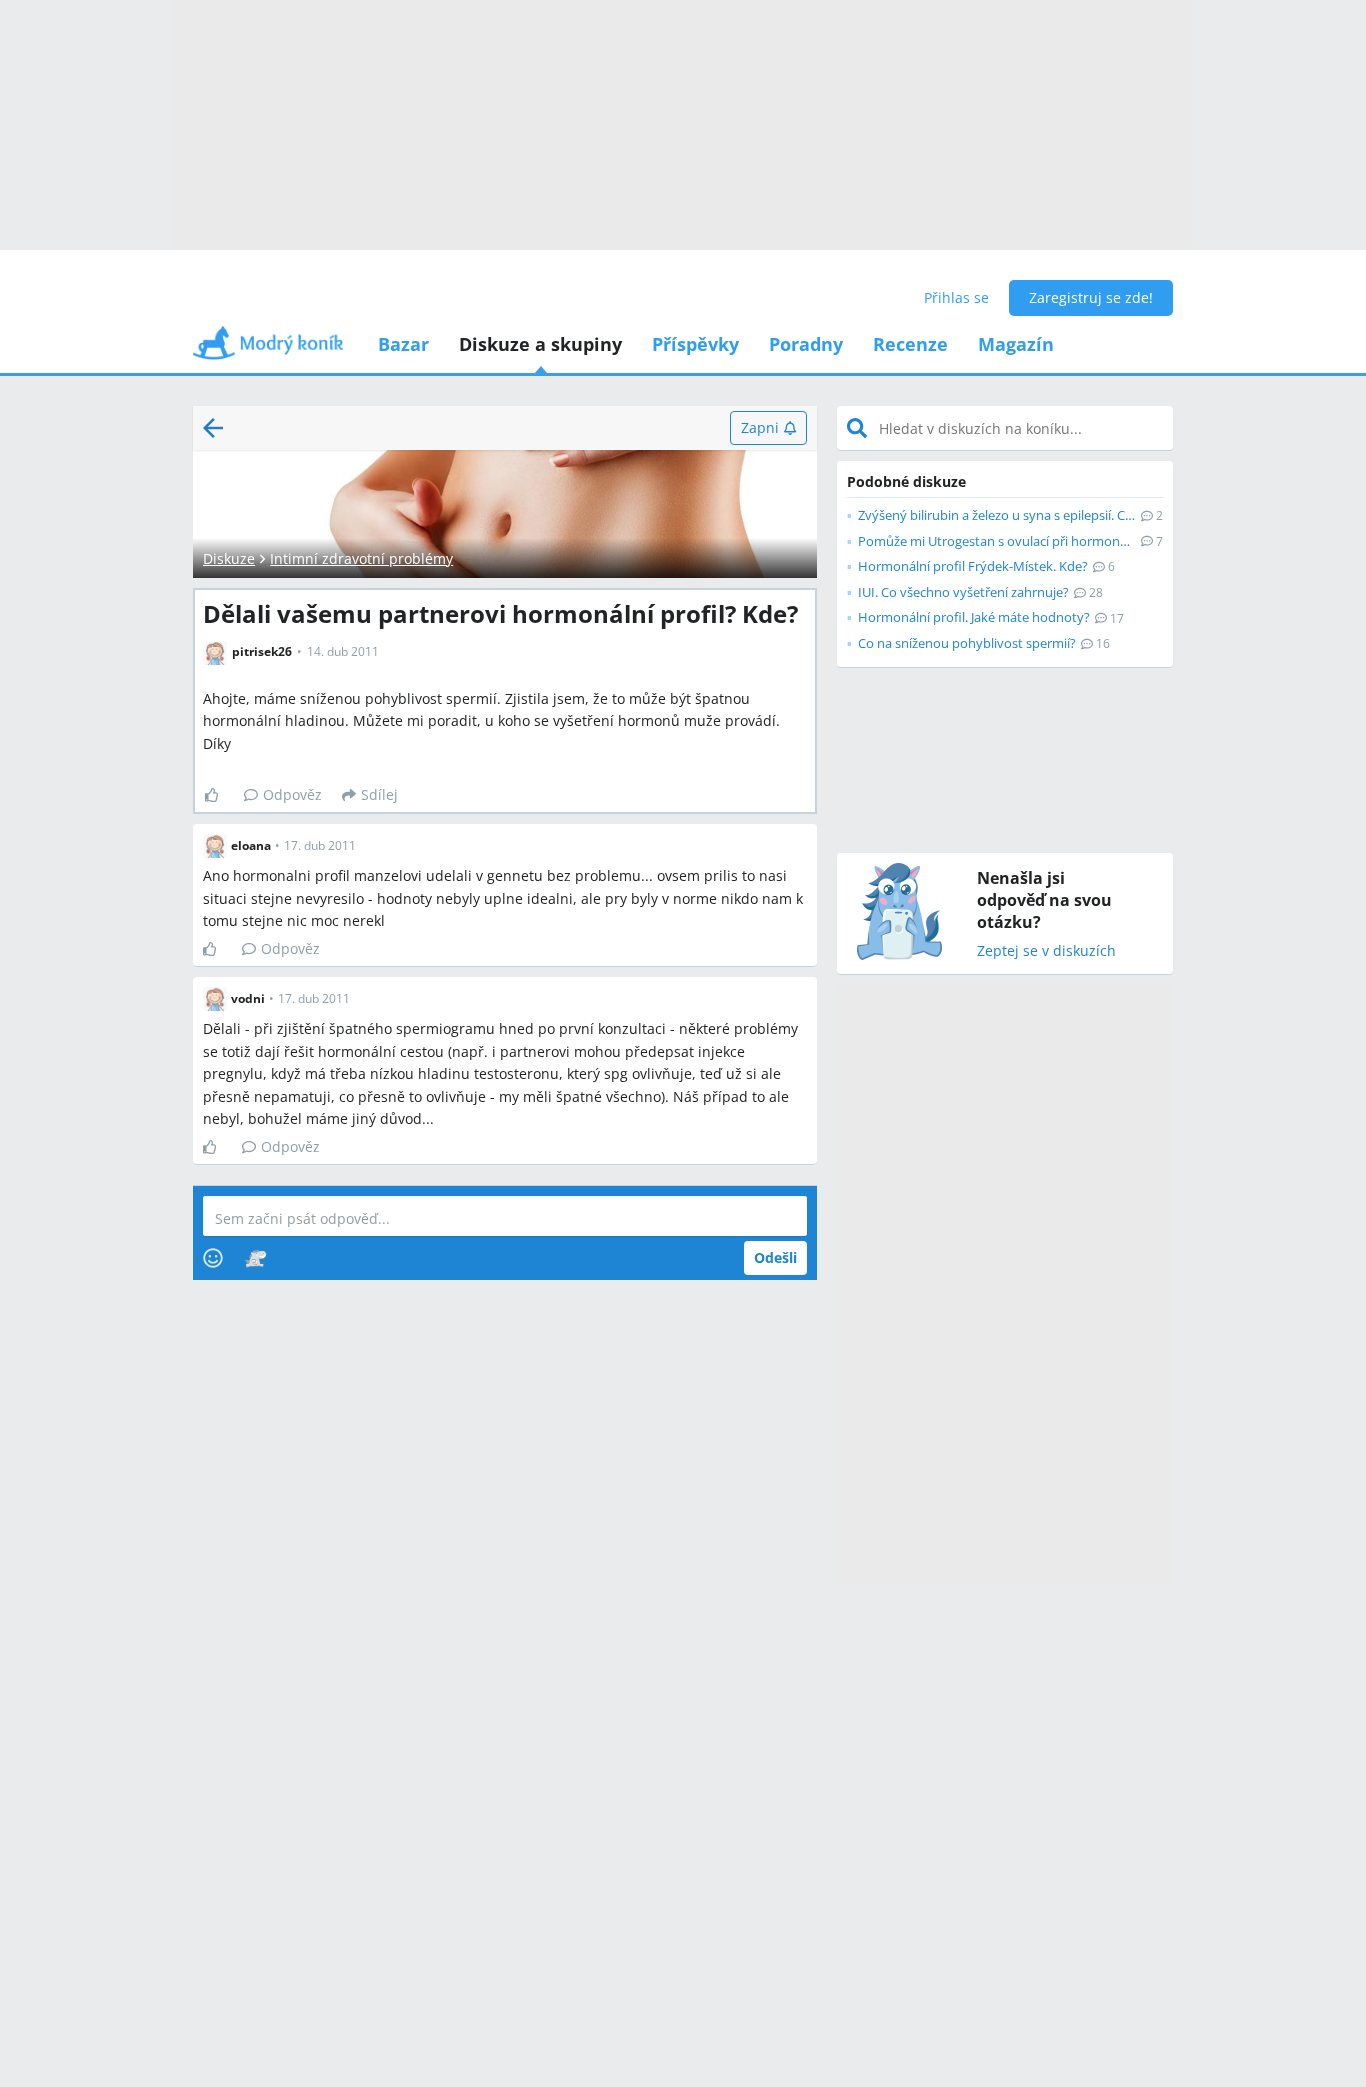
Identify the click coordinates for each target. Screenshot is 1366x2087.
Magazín (1016, 344)
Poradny (806, 344)
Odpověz (292, 794)
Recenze (910, 344)
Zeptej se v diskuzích (1046, 951)
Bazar (403, 344)
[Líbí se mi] (219, 795)
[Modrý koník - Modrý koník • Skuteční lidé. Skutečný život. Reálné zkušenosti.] (268, 349)
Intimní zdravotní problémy (361, 558)
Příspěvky (695, 344)
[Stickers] (255, 1258)
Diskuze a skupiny (540, 344)
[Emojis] (213, 1258)
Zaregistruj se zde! (1091, 297)
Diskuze (229, 558)
